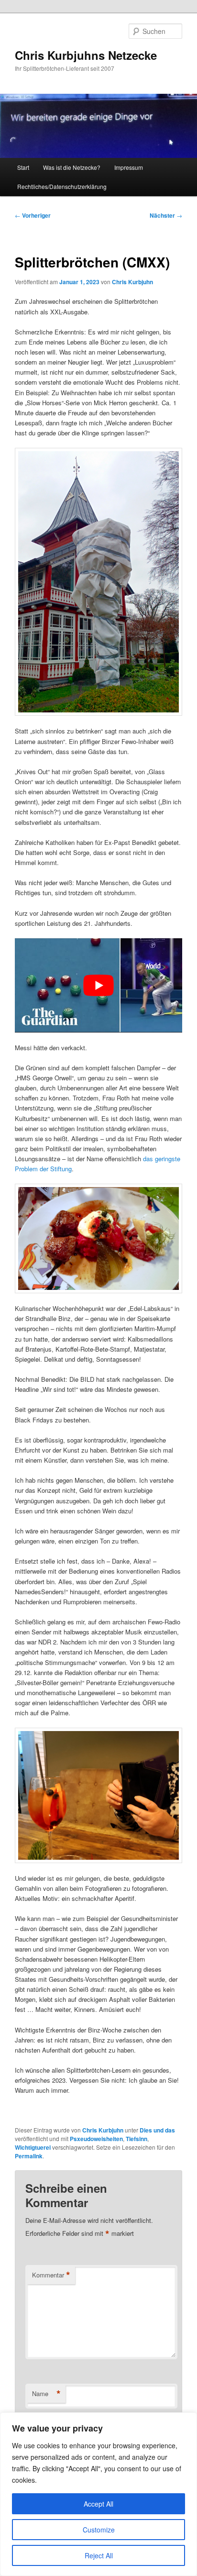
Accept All (98, 2504)
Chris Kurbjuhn (132, 282)
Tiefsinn (137, 2139)
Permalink (29, 2156)
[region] (98, 2494)
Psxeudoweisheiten (96, 2139)
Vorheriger (33, 215)
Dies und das (157, 2130)
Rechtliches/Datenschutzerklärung (62, 186)
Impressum (129, 167)
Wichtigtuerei (33, 2147)
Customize (99, 2530)
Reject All (99, 2555)
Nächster (166, 215)
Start (23, 167)
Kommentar (51, 2275)
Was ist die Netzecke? (72, 167)
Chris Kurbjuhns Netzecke (86, 55)
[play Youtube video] (98, 985)
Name (46, 2394)
